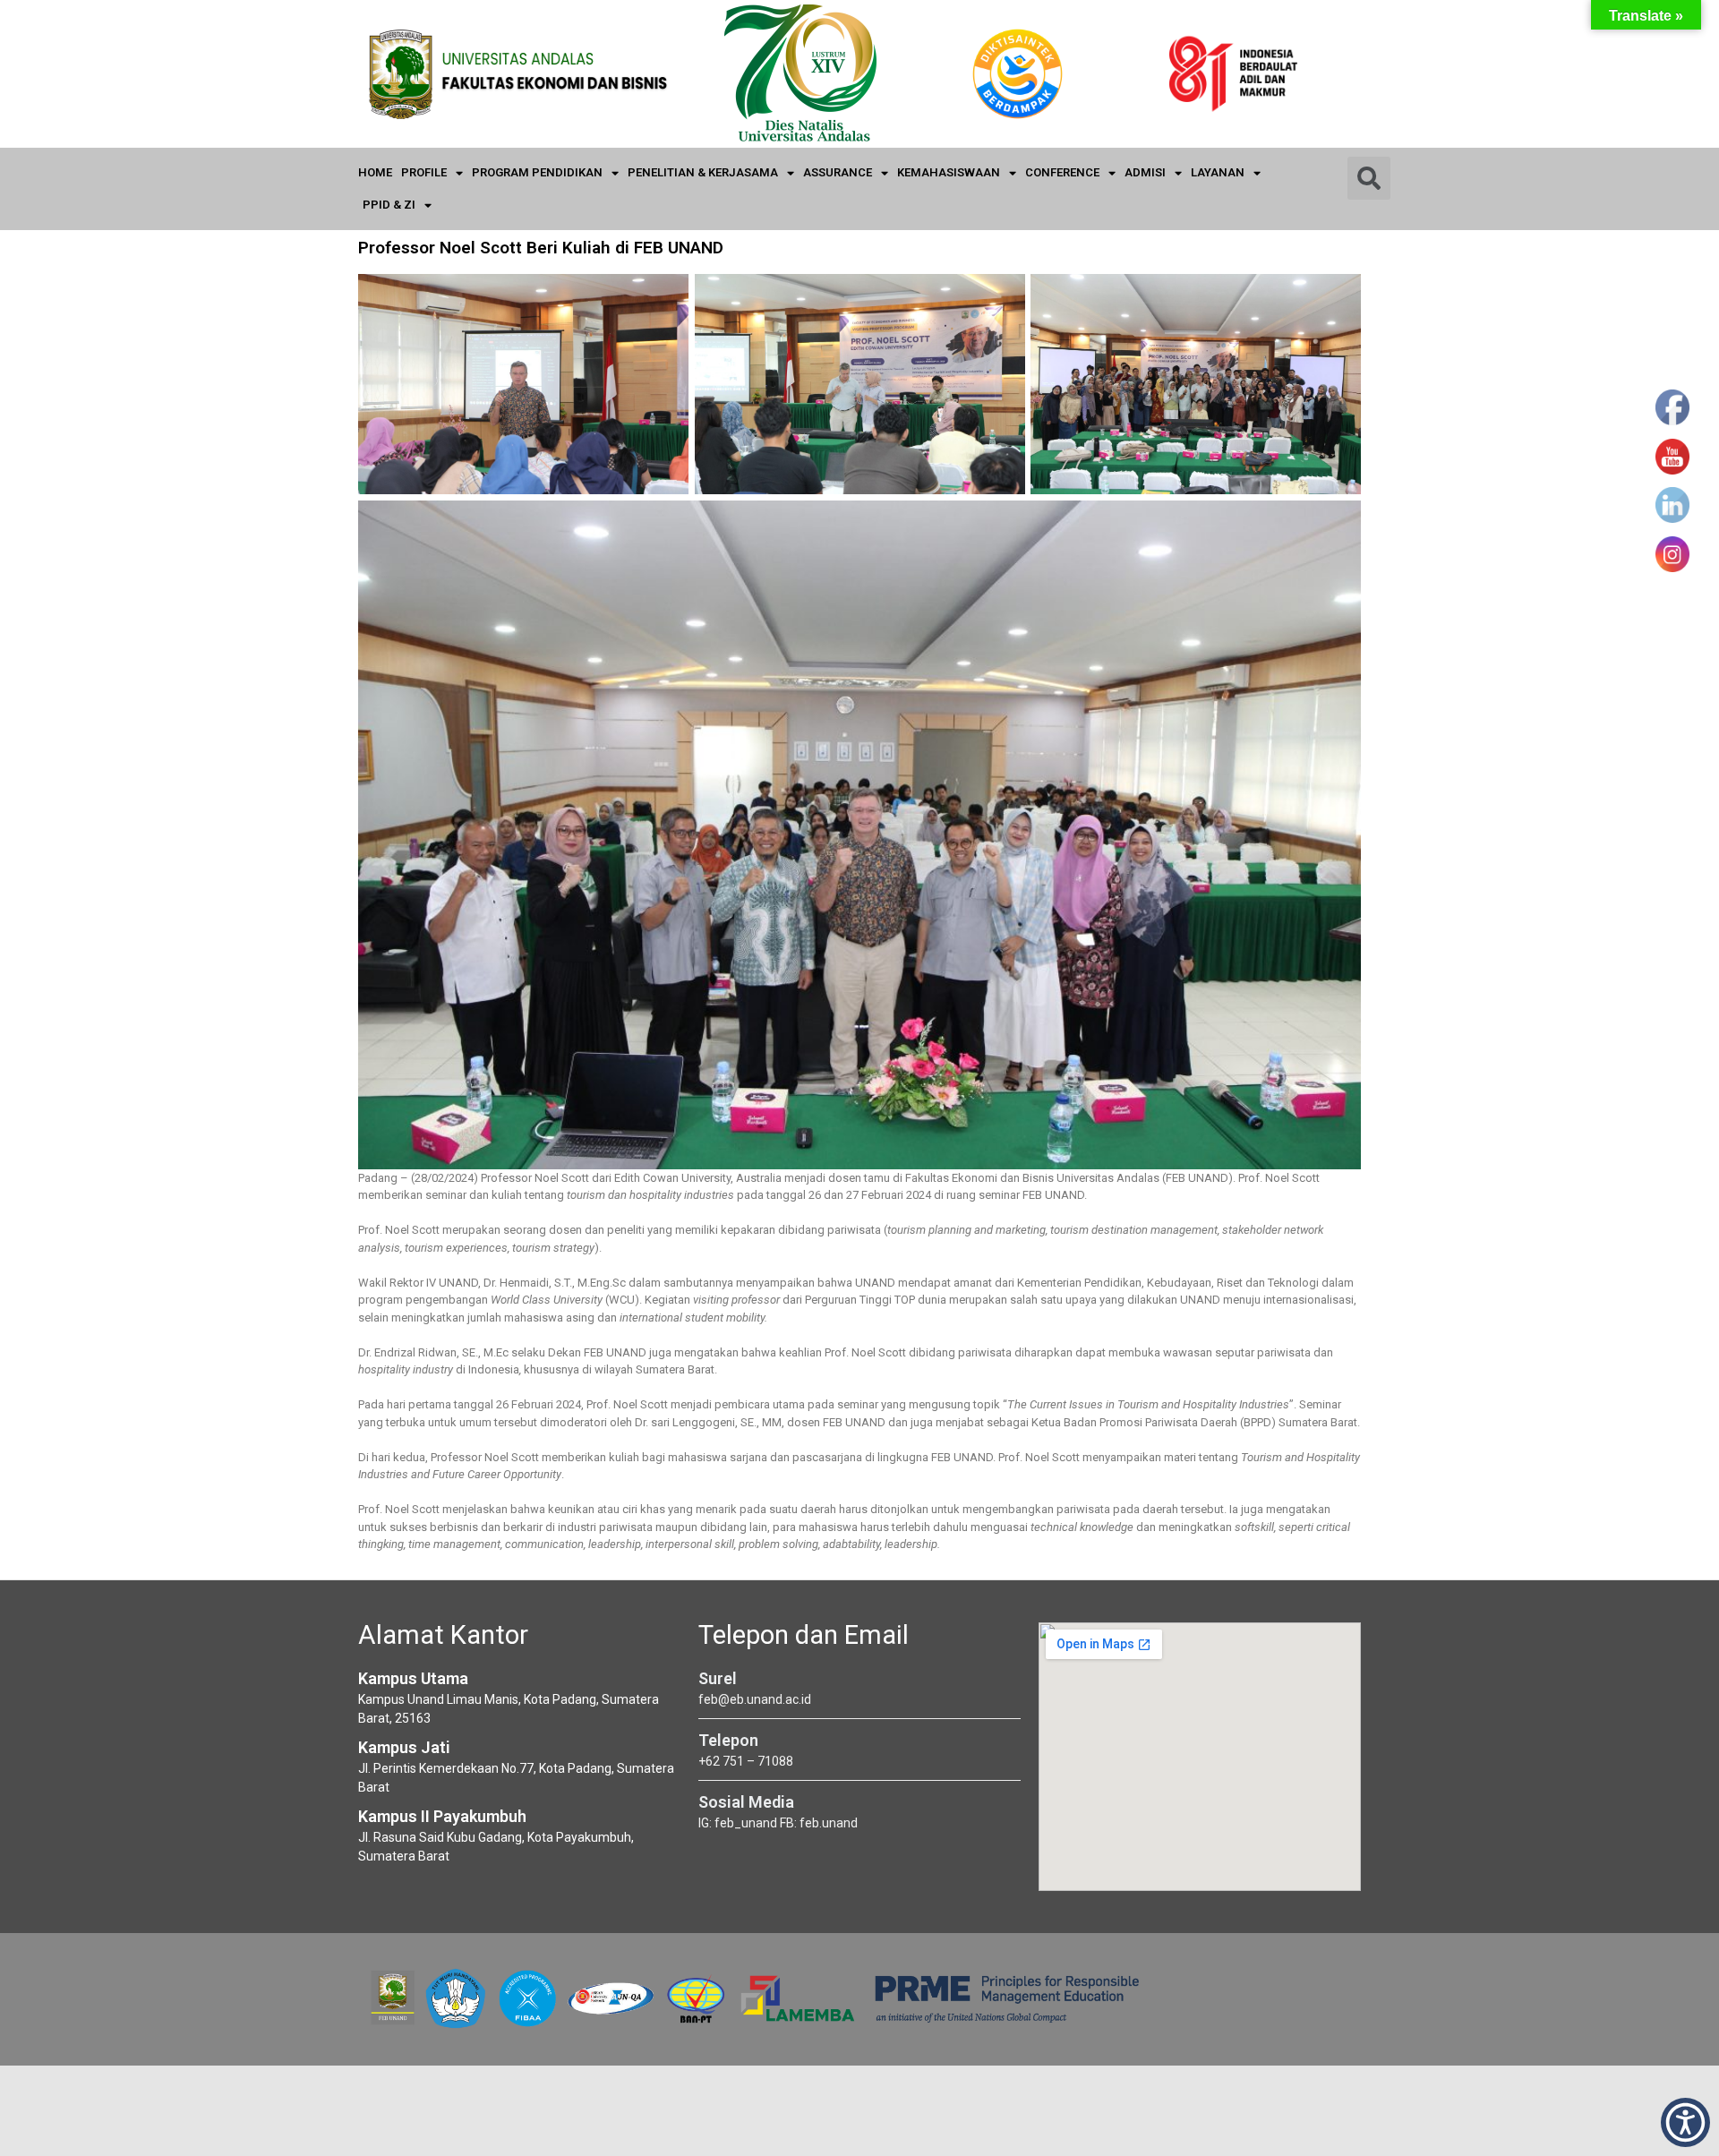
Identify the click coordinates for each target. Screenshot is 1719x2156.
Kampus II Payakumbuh (442, 1816)
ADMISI (1145, 172)
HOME (375, 172)
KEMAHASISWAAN (949, 172)
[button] (1685, 2122)
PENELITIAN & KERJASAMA (703, 172)
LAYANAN (1218, 172)
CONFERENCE (1062, 172)
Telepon (728, 1740)
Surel (718, 1678)
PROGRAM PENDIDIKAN (537, 172)
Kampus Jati (404, 1747)
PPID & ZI (389, 205)
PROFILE (424, 172)
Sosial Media (746, 1802)
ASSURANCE (838, 172)
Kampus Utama (413, 1678)
